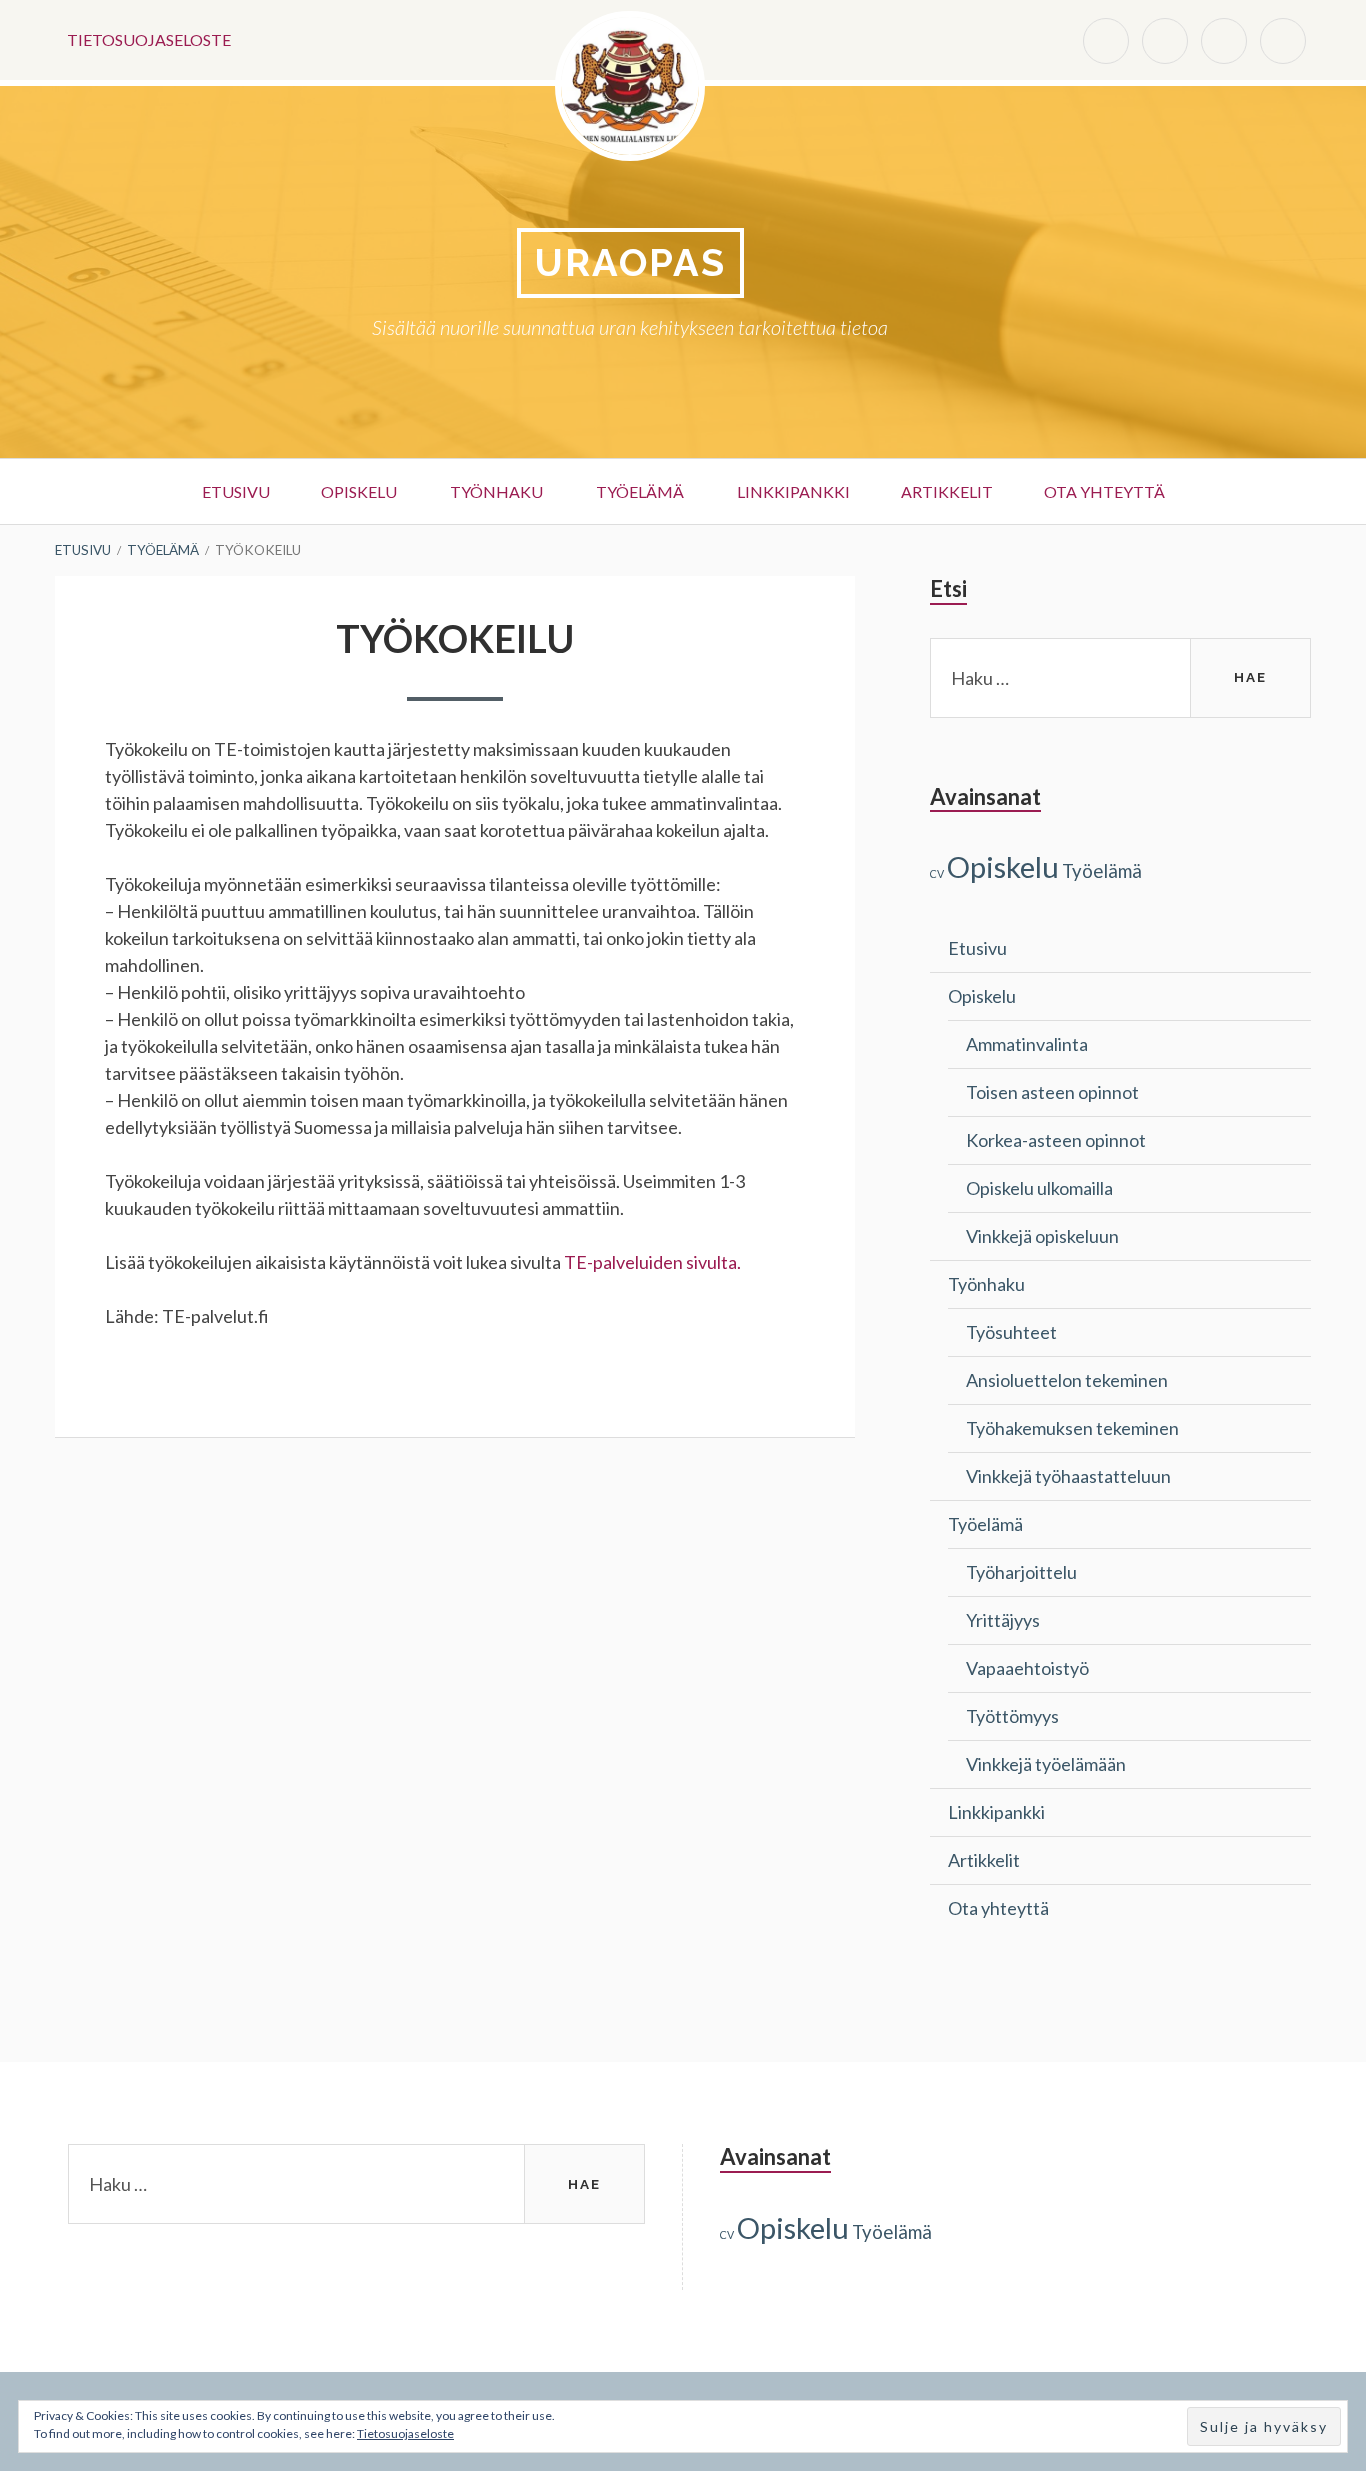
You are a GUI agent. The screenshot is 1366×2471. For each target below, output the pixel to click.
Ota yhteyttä (1104, 491)
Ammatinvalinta (1027, 1044)
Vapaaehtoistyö (1027, 1668)
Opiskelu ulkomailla (1039, 1188)
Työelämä (640, 491)
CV (937, 873)
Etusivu (236, 491)
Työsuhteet (1011, 1332)
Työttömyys (1012, 1716)
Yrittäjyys (1003, 1620)
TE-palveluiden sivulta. (652, 1262)
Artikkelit (947, 491)
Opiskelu (359, 491)
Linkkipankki (793, 491)
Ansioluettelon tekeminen (1067, 1380)
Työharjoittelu (1021, 1572)
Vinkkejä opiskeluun (1042, 1236)
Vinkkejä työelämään (1046, 1764)
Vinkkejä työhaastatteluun (1068, 1476)
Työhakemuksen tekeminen (1072, 1428)
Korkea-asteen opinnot (1056, 1140)
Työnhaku (496, 491)
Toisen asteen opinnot (1052, 1092)
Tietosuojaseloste (149, 39)
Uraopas (630, 262)
